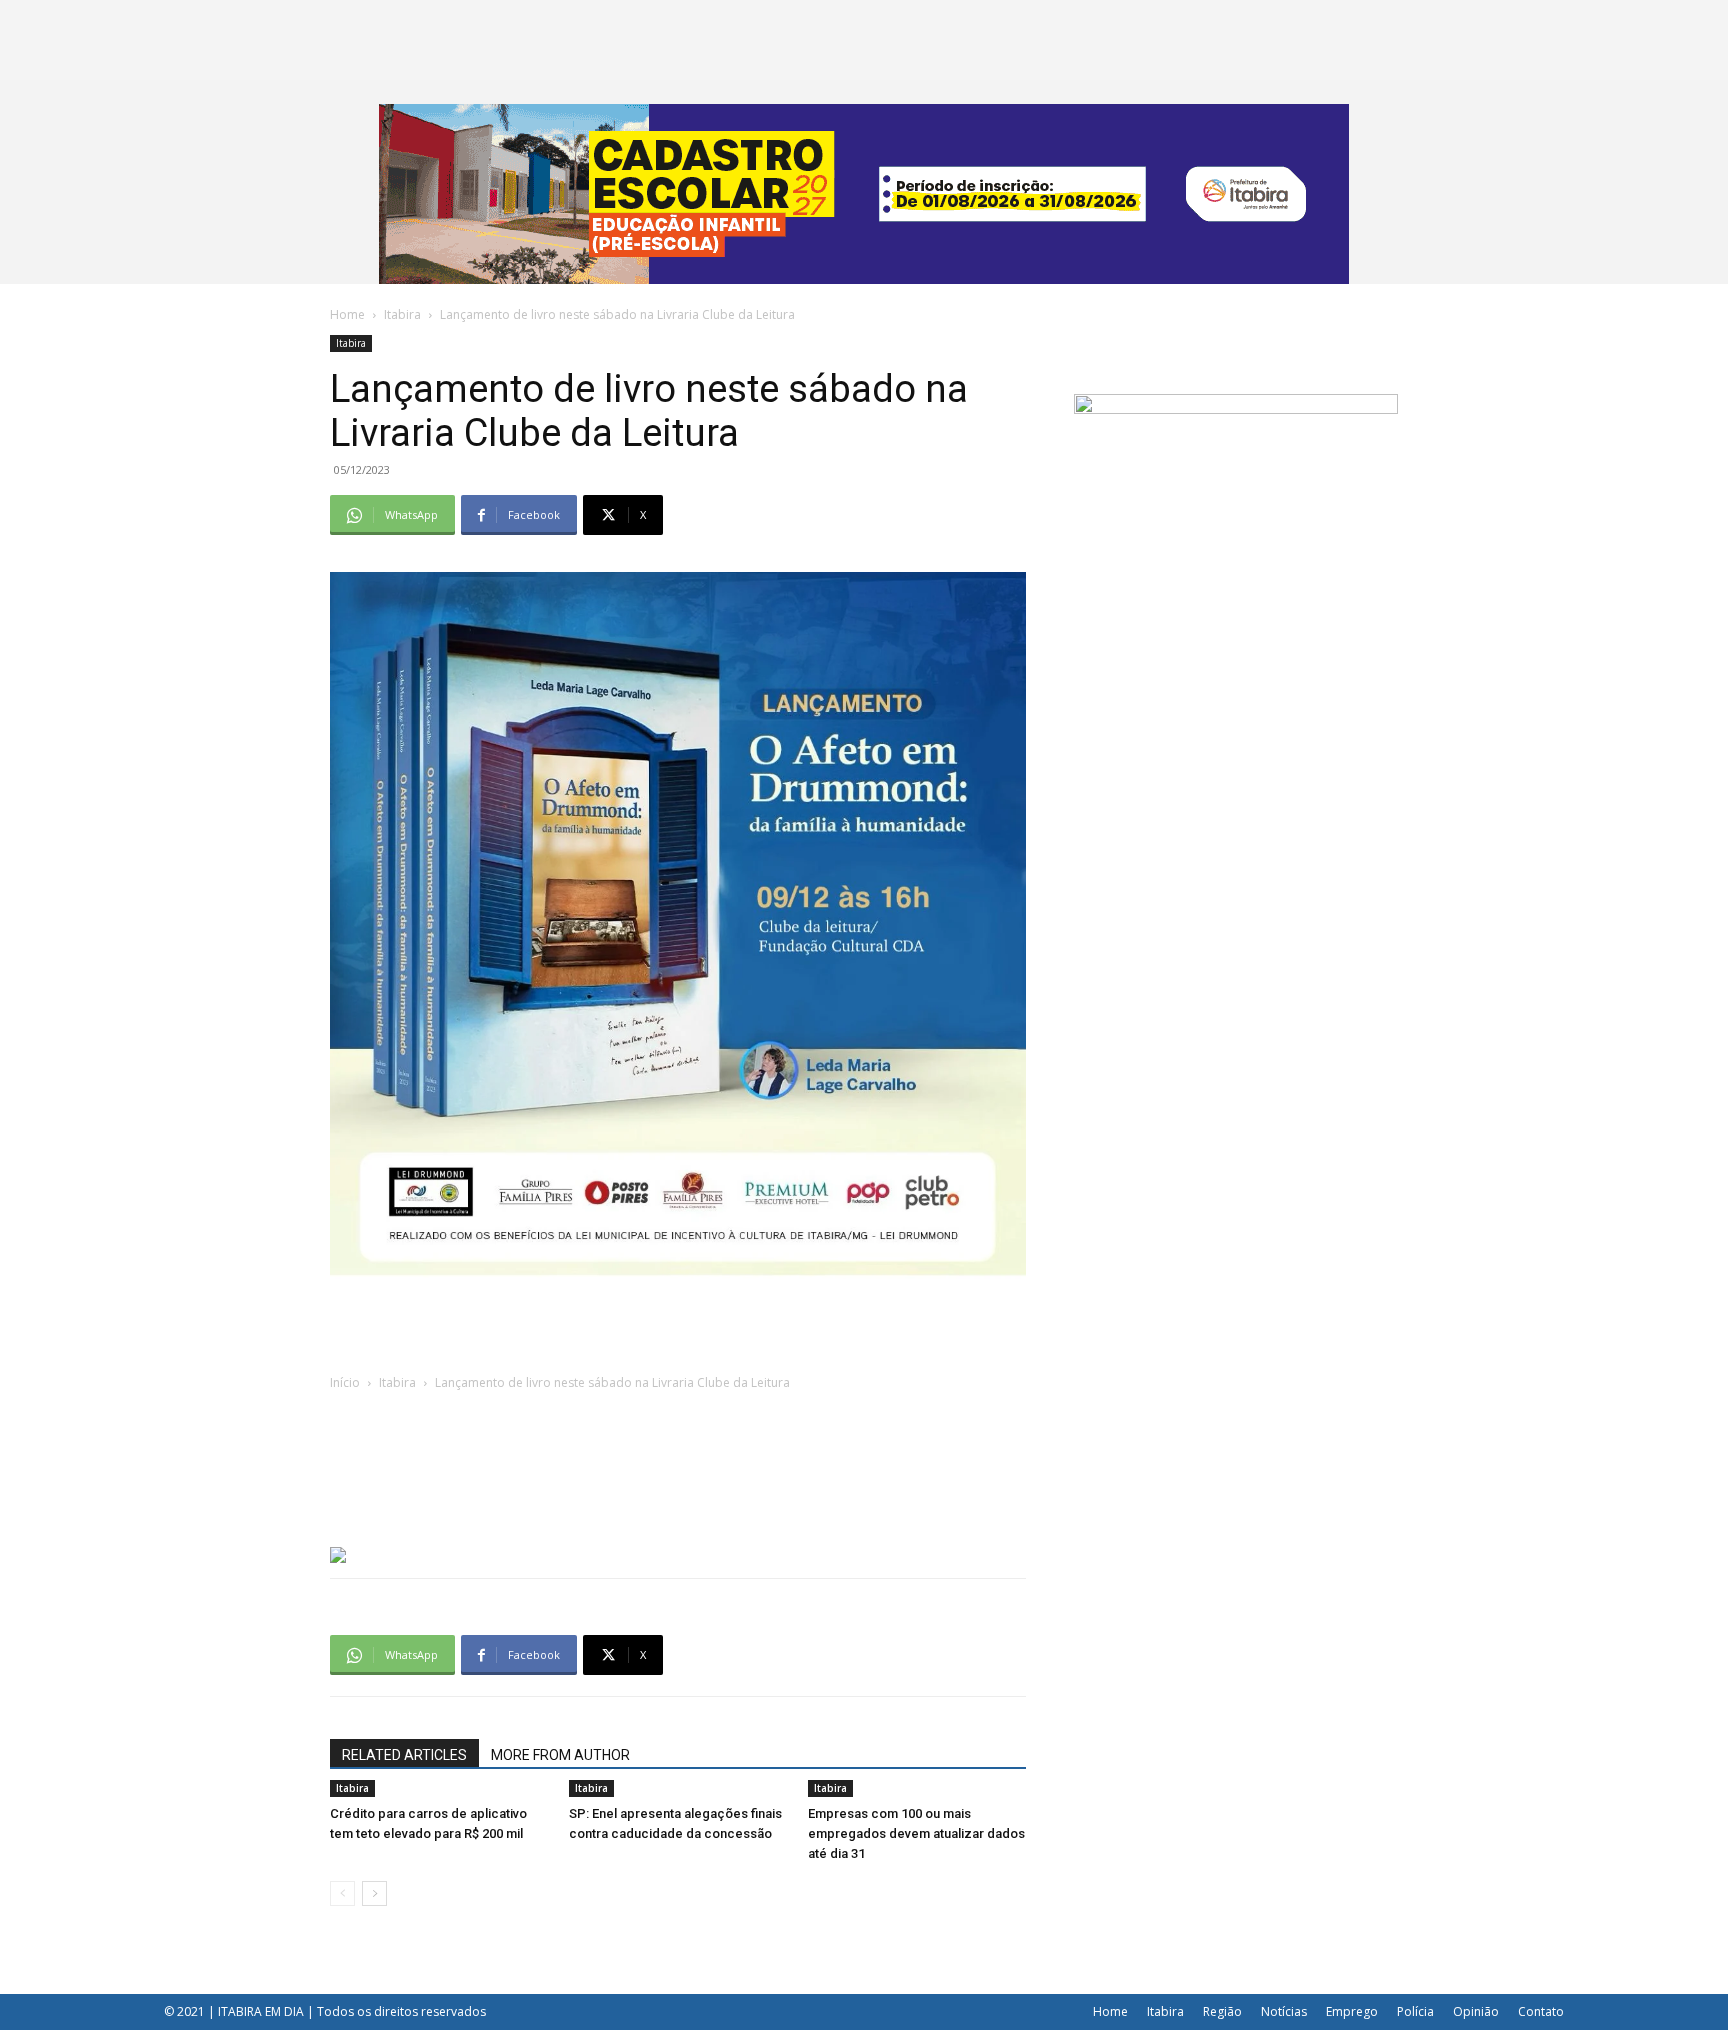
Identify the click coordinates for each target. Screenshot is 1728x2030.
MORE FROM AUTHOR (560, 1755)
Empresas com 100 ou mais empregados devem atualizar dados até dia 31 (916, 1833)
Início (345, 1382)
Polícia (1415, 2011)
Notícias (1284, 2011)
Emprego (1352, 2011)
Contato (1541, 2011)
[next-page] (374, 1893)
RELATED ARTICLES (404, 1755)
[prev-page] (342, 1893)
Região (1222, 2011)
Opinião (1476, 2011)
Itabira (402, 314)
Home (347, 314)
